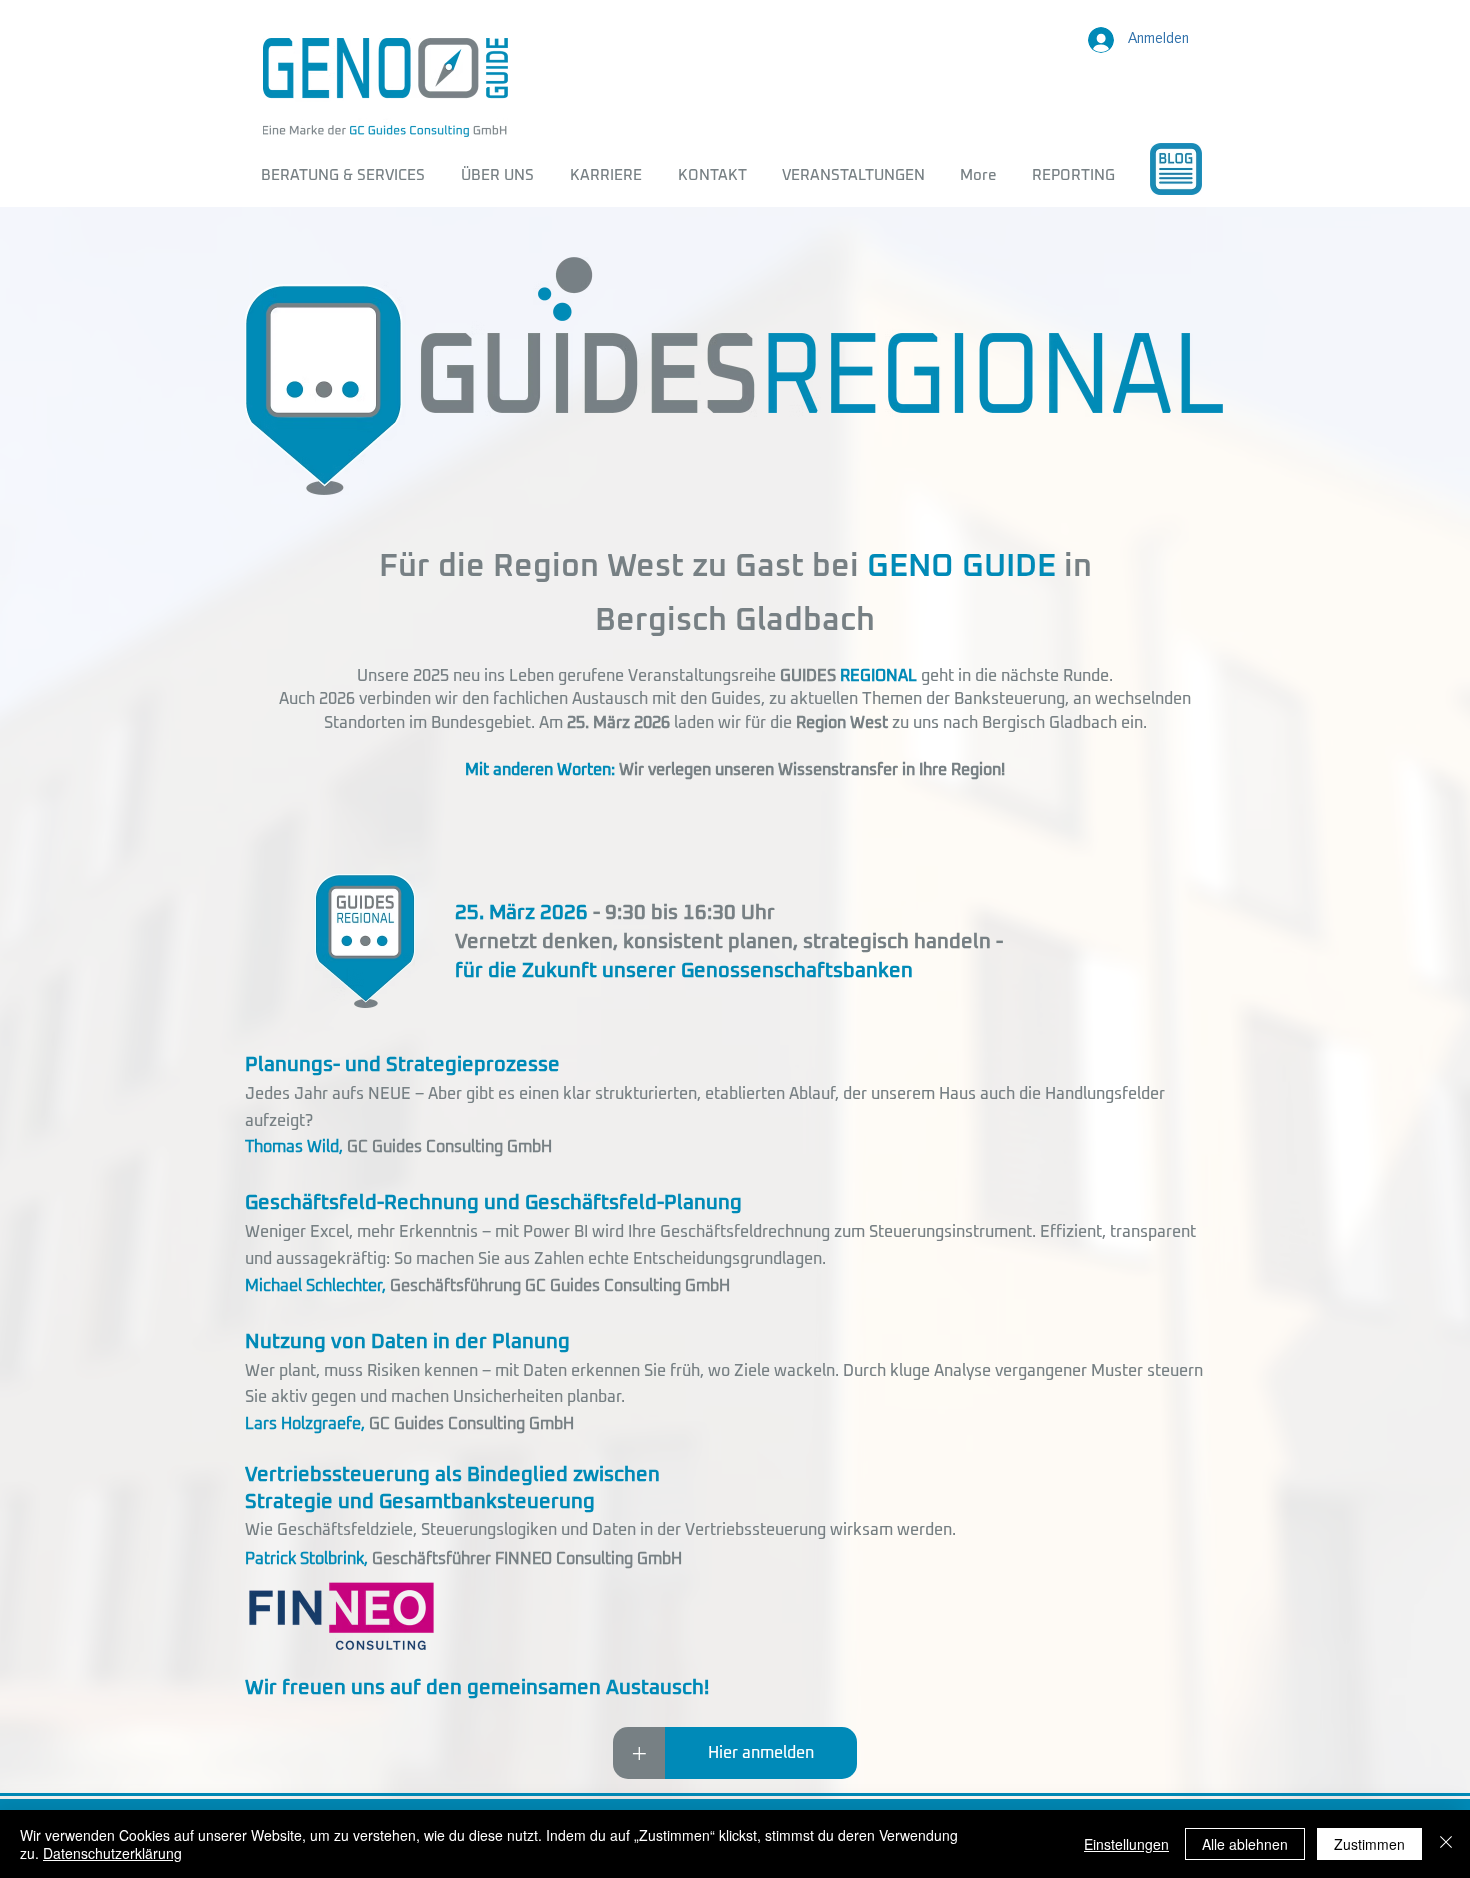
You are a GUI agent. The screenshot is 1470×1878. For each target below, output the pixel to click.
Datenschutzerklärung (112, 1853)
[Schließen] (1446, 1844)
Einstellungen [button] (1126, 1844)
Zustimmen (1369, 1844)
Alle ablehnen (1245, 1844)
